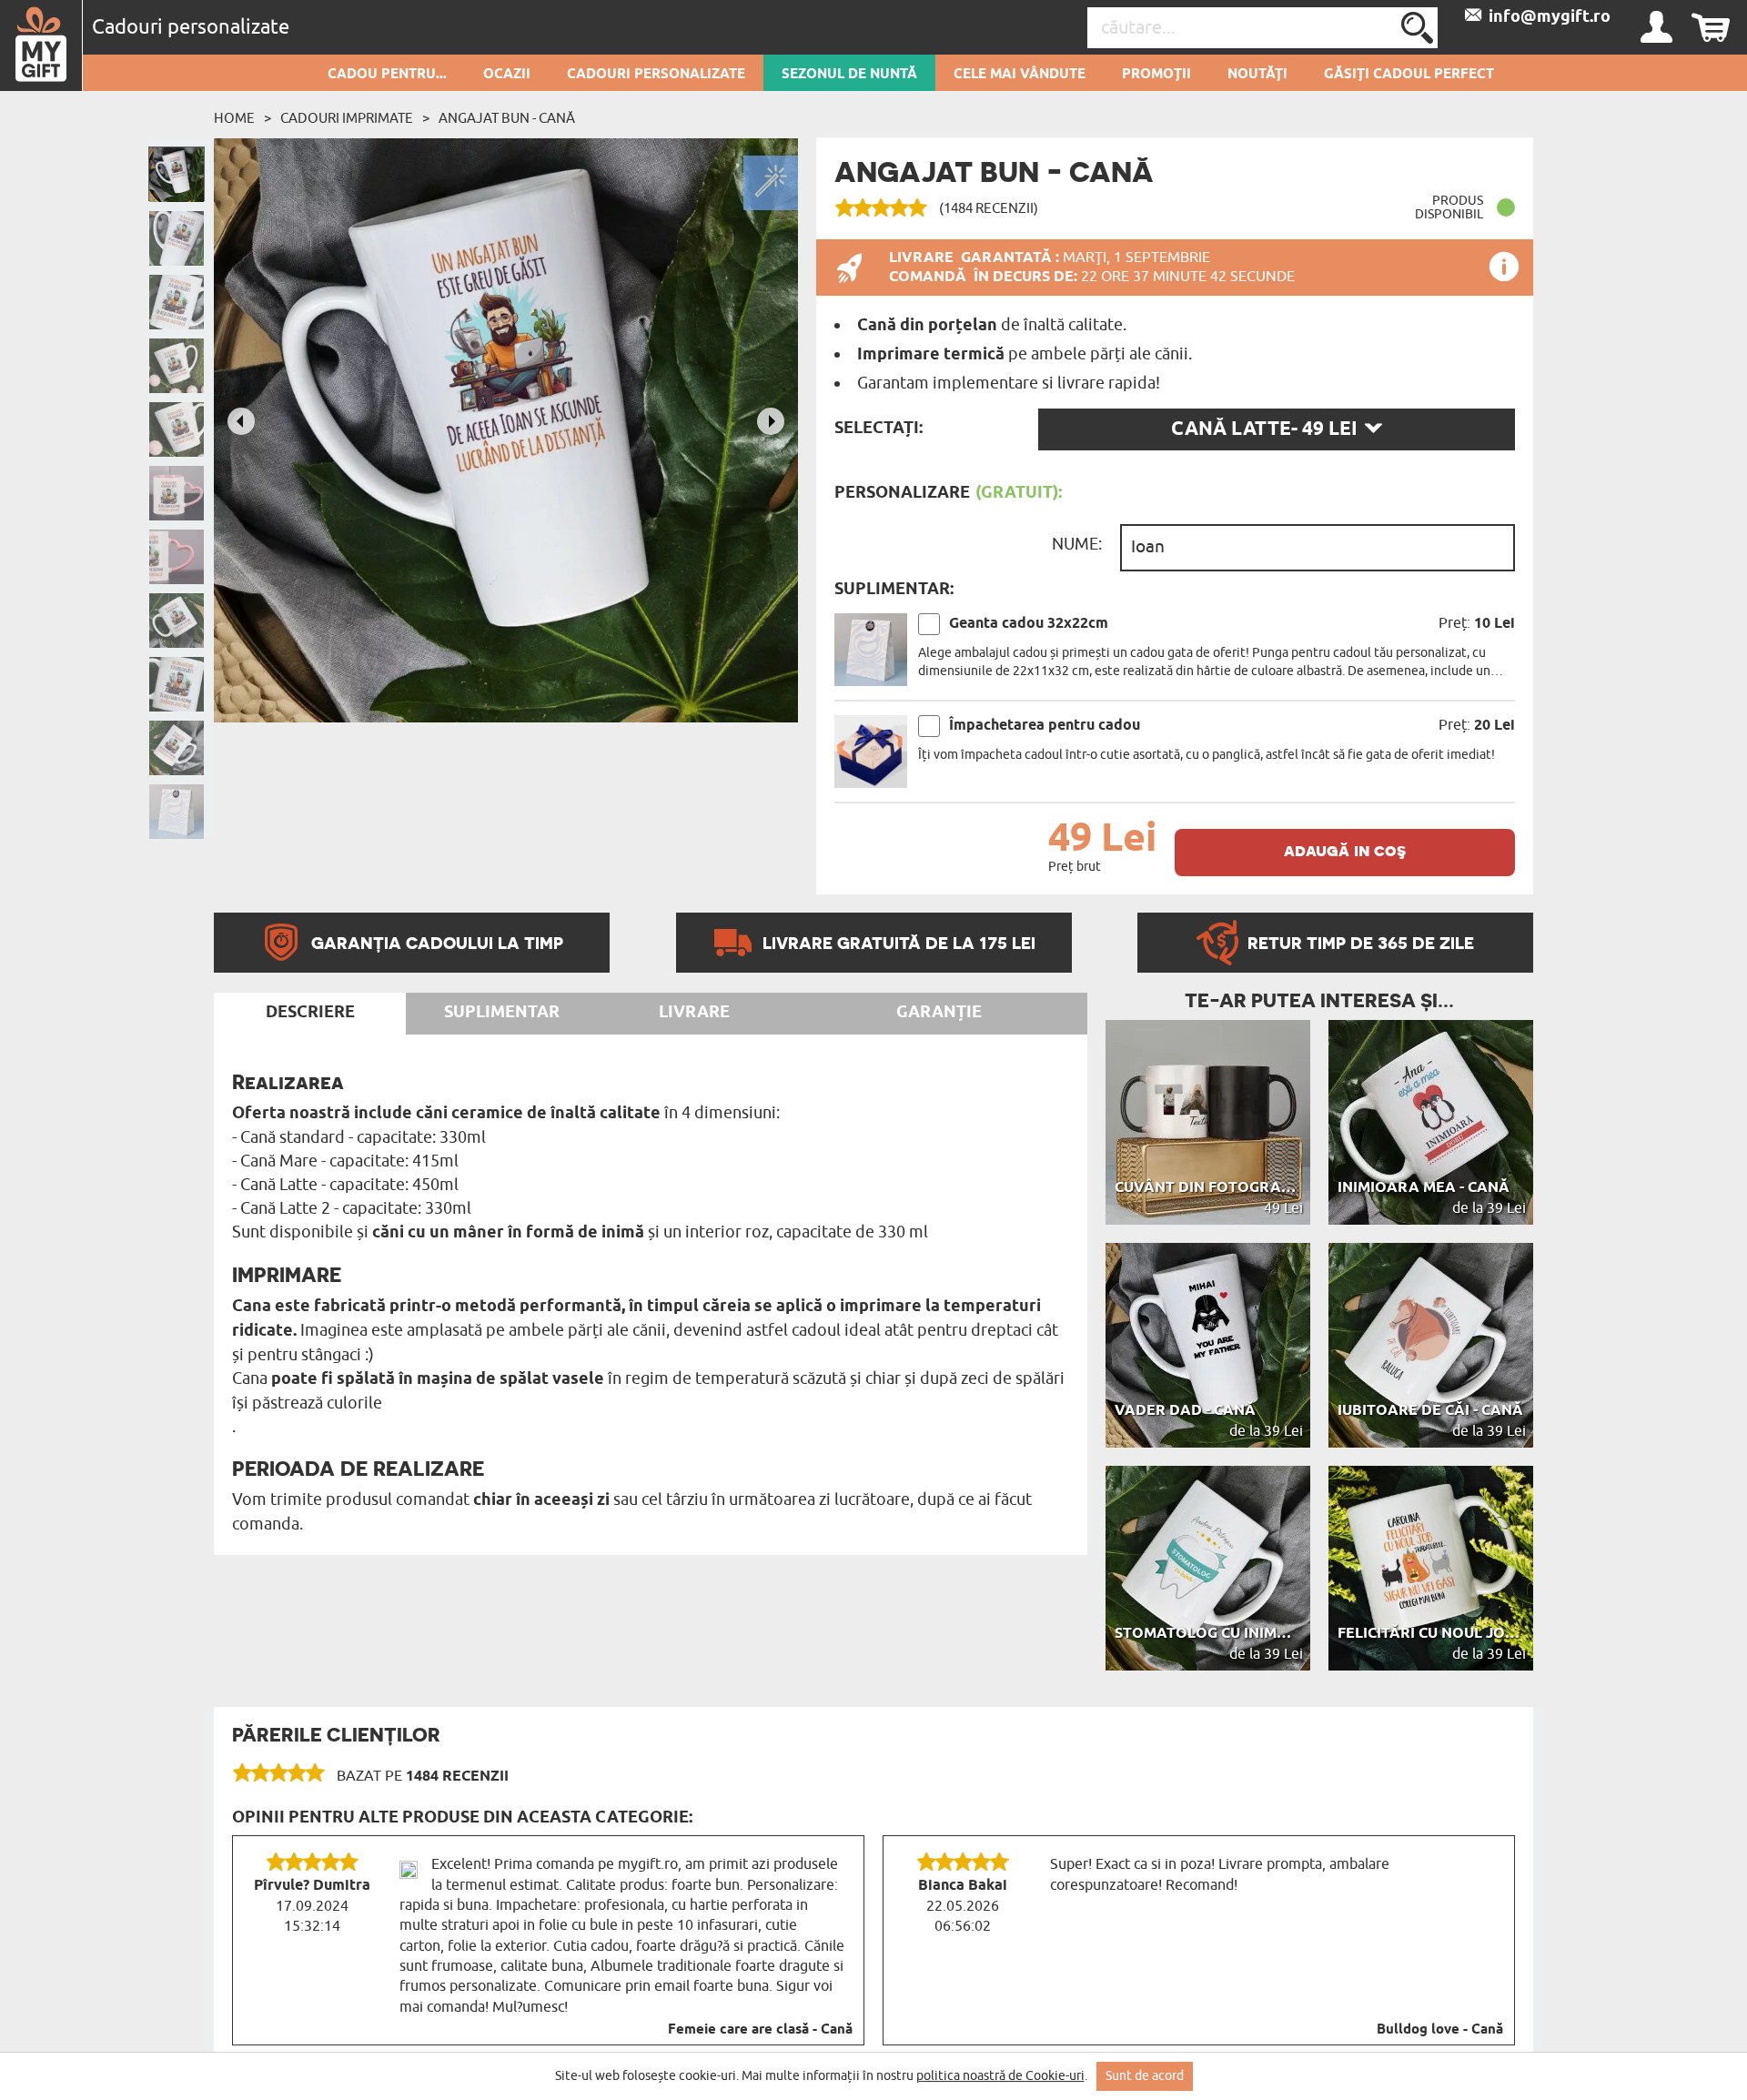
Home (234, 118)
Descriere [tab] (310, 1013)
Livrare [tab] (694, 1013)
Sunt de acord (1145, 2076)
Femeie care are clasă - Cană (760, 2030)
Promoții (1156, 75)
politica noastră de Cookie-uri (1000, 2076)
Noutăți (1257, 75)
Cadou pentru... (387, 75)
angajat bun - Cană (507, 118)
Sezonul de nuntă (849, 75)
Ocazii (507, 75)
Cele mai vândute (1020, 75)
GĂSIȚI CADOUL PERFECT (1409, 75)
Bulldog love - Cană (1440, 2030)
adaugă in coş (1345, 850)
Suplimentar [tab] (502, 1013)
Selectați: (879, 429)
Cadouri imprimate (347, 118)
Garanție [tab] (939, 1013)
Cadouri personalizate (656, 75)
